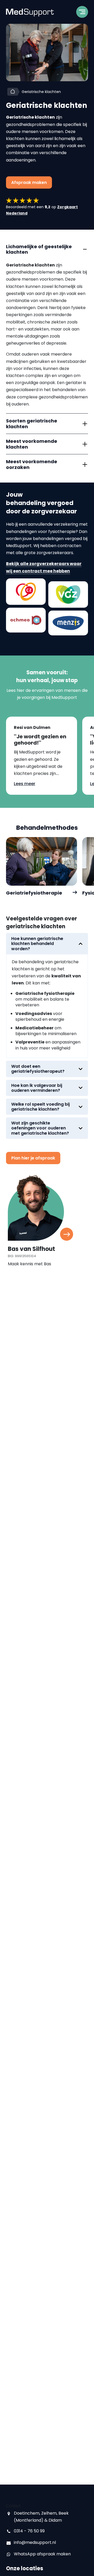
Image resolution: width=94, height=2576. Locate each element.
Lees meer (25, 784)
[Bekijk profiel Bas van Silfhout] (67, 1234)
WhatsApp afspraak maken (42, 2554)
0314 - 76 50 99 (29, 2531)
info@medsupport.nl (35, 2542)
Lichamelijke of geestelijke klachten (39, 249)
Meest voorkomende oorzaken (32, 464)
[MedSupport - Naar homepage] (30, 12)
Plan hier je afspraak (33, 1158)
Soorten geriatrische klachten (32, 424)
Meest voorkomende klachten (32, 444)
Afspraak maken (29, 182)
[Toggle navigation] (82, 14)
